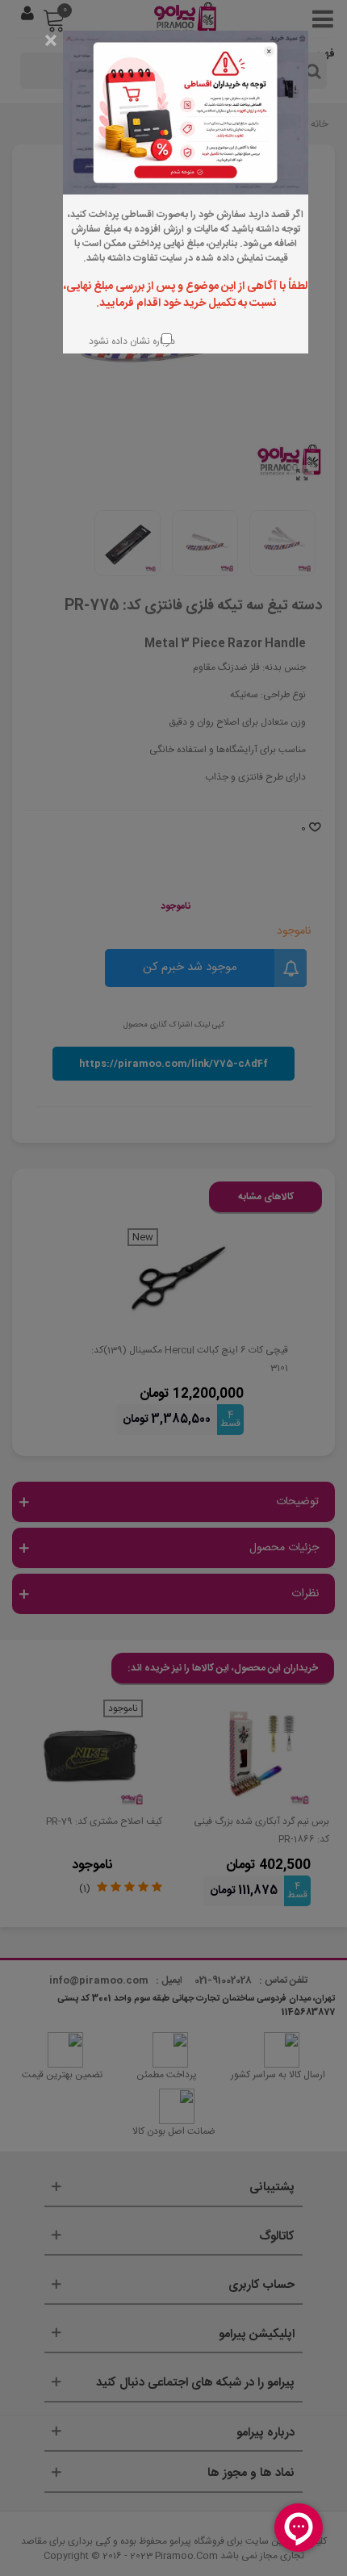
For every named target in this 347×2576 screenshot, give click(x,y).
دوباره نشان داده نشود (130, 341)
